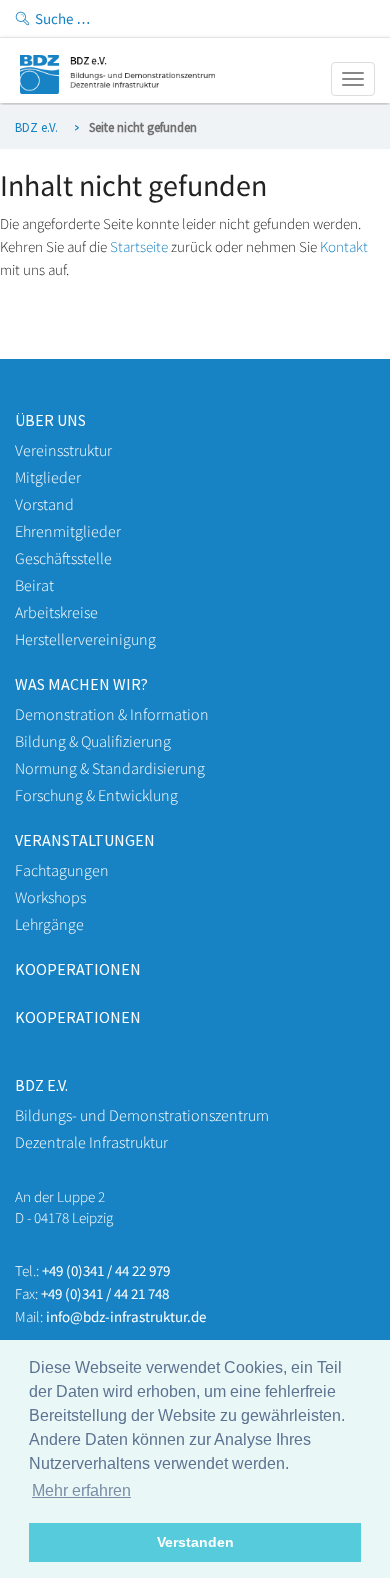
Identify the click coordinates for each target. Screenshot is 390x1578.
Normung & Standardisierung (110, 768)
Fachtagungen (62, 870)
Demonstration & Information (112, 714)
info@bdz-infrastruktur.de (126, 1316)
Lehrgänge (49, 924)
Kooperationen (78, 969)
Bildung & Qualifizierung (93, 741)
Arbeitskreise (56, 612)
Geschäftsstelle (63, 558)
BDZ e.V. (36, 127)
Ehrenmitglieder (68, 531)
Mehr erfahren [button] (81, 1490)
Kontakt (344, 246)
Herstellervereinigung (85, 639)
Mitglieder (48, 477)
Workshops (50, 897)
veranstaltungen (85, 840)
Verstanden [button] (195, 1542)
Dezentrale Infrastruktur (91, 1142)
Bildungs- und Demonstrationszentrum (142, 1115)
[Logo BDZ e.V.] (117, 88)
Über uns (50, 420)
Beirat (34, 585)
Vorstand (44, 504)
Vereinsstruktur (63, 450)
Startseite (139, 246)
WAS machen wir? (81, 684)
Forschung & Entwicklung (96, 795)
